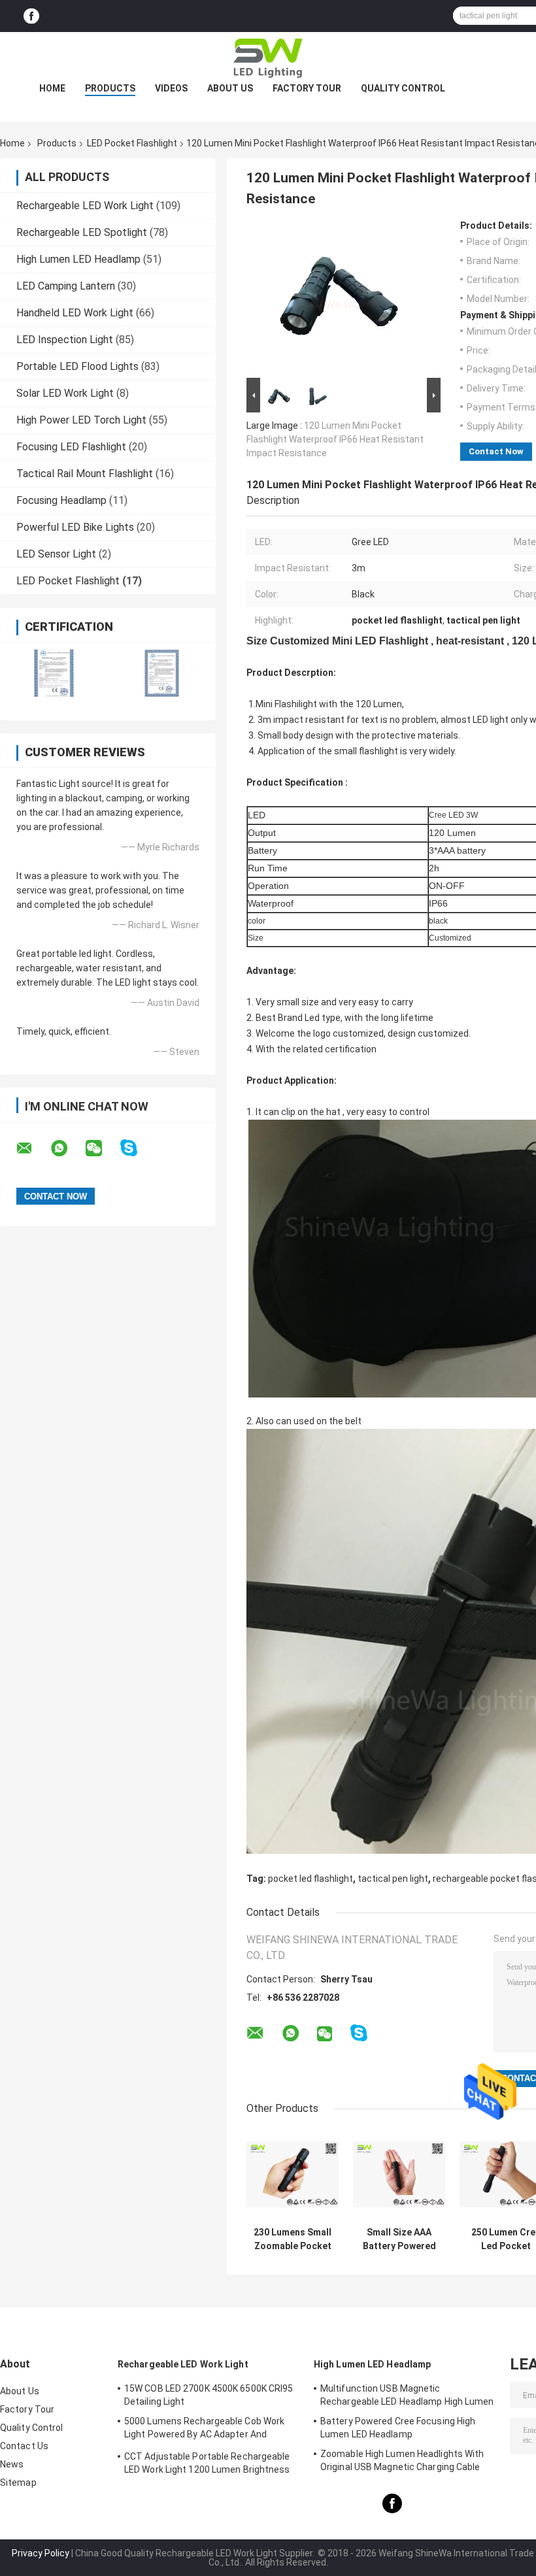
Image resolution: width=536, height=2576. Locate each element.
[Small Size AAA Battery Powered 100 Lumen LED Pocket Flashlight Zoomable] (399, 2174)
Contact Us (24, 2446)
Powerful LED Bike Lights (75, 527)
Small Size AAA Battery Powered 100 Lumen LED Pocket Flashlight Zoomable (399, 2239)
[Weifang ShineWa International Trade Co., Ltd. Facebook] (31, 16)
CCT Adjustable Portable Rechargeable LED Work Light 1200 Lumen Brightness (207, 2463)
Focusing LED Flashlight (71, 447)
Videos (171, 88)
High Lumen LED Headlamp (78, 259)
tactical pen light (393, 1879)
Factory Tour (307, 88)
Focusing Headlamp (61, 500)
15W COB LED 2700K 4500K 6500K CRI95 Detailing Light (209, 2395)
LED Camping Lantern (66, 286)
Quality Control (403, 88)
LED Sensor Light (56, 554)
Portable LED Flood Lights (77, 366)
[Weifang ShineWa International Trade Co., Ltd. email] (33, 1148)
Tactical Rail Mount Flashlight (85, 474)
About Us (230, 88)
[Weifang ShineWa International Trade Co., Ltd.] (268, 58)
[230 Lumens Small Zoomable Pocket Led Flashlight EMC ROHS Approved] (293, 2174)
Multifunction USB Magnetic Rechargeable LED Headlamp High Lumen (407, 2395)
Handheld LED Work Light (75, 313)
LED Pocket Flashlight (132, 143)
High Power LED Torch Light (81, 420)
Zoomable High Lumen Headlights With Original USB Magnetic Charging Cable (402, 2460)
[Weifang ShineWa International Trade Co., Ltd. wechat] (102, 1148)
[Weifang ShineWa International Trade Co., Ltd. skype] (137, 1148)
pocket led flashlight (310, 1879)
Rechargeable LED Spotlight (82, 232)
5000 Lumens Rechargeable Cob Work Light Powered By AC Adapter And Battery (204, 2430)
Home (52, 88)
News (12, 2464)
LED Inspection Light (65, 340)
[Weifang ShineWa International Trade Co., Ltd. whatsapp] (67, 1148)
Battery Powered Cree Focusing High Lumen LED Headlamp (398, 2428)
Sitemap (18, 2483)
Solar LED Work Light (65, 393)
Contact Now (496, 451)
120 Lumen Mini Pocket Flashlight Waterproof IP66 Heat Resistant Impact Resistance (335, 439)
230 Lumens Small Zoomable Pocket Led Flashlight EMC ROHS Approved (293, 2239)
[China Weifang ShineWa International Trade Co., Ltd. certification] (54, 673)
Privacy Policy (41, 2553)
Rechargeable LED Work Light (85, 206)
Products (110, 88)
